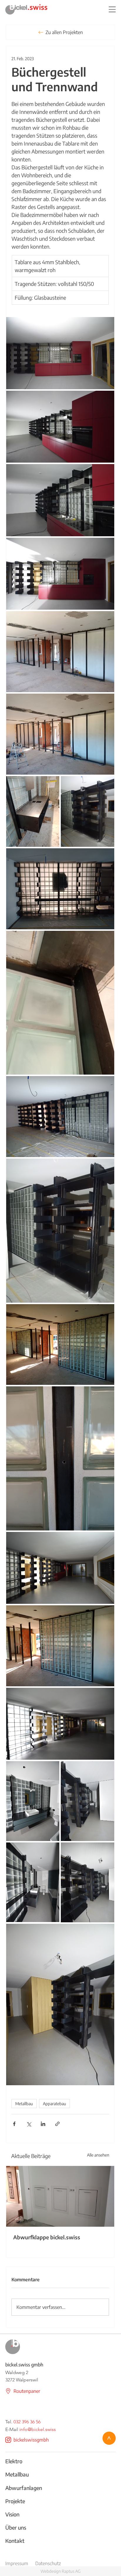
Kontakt (15, 2541)
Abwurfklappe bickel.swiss (47, 2237)
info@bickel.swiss (38, 2429)
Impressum (17, 2563)
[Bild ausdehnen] (60, 353)
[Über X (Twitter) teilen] (29, 2124)
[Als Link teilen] (57, 2124)
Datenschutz (48, 2563)
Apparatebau (54, 2104)
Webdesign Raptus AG (60, 2571)
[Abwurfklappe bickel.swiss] (60, 2196)
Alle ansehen (98, 2155)
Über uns (16, 2527)
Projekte (15, 2501)
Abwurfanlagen (24, 2488)
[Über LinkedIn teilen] (43, 2124)
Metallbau (24, 2104)
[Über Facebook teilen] (14, 2124)
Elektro (14, 2461)
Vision (12, 2514)
